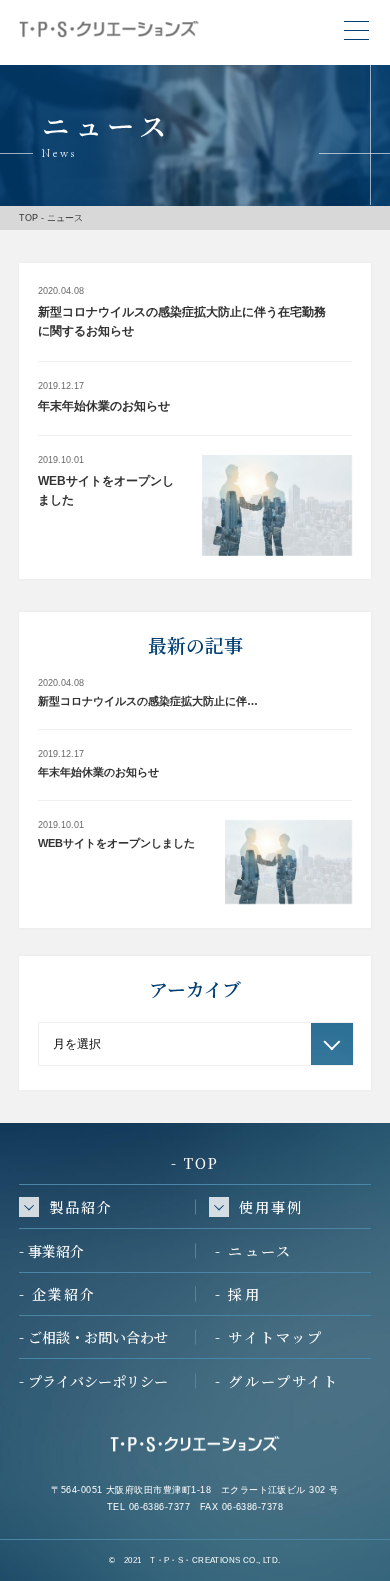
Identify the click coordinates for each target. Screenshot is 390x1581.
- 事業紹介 (51, 1251)
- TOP (195, 1163)
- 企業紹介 (58, 1294)
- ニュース (253, 1251)
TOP (28, 217)
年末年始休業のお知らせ (104, 406)
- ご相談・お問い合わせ (93, 1337)
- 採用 (237, 1294)
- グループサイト (277, 1381)
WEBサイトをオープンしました (106, 491)
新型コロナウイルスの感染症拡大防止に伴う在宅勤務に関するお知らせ (182, 322)
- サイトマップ (269, 1337)
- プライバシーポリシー (93, 1381)
